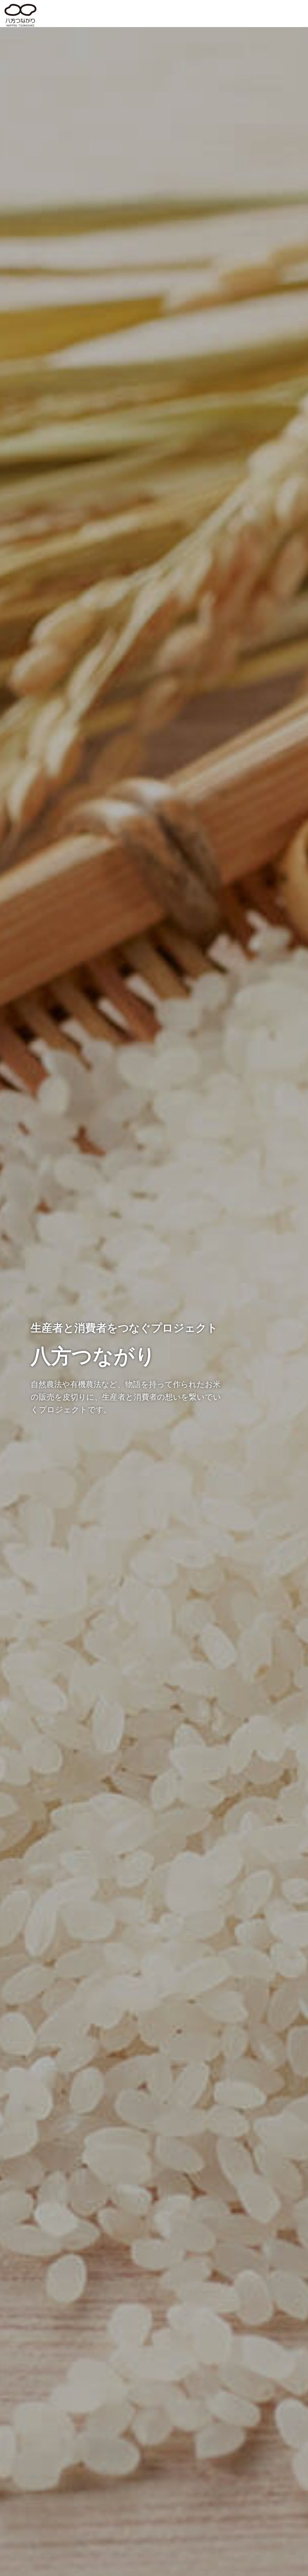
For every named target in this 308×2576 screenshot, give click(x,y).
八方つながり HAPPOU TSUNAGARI (20, 15)
